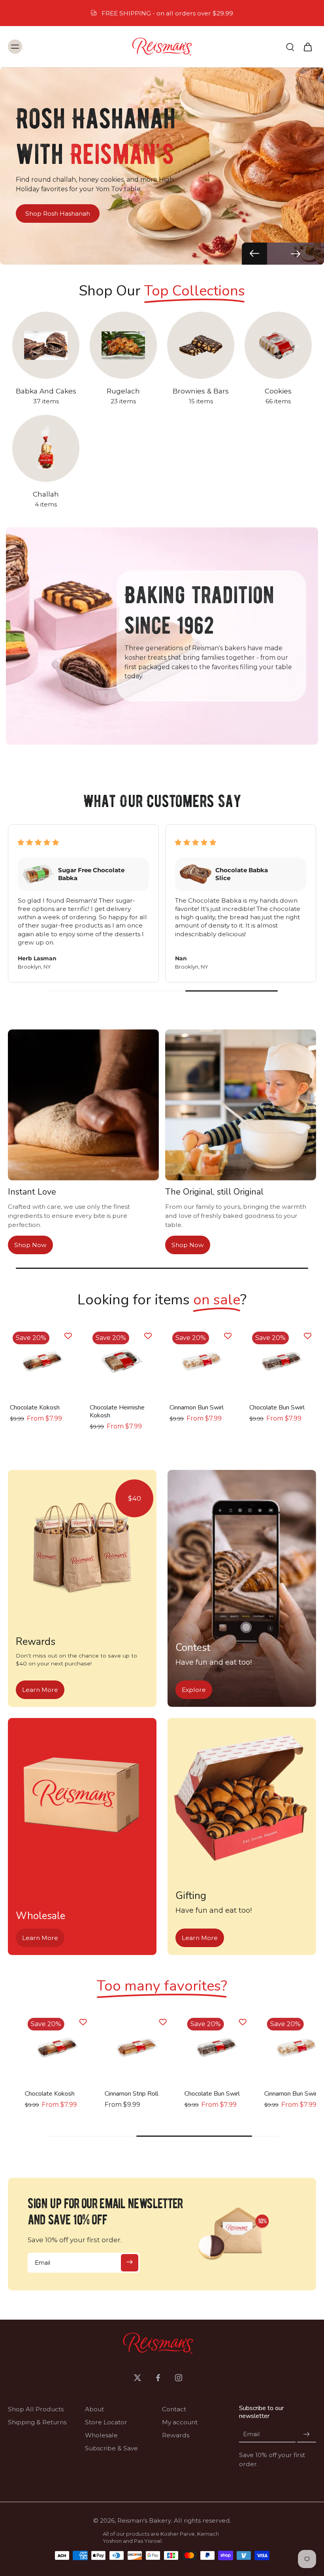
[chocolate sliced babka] (42, 2047)
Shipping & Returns (37, 2422)
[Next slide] (296, 254)
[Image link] (82, 1549)
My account (180, 2422)
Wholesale (101, 2435)
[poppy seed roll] (202, 2047)
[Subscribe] (130, 2263)
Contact (174, 2409)
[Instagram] (179, 2378)
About (94, 2409)
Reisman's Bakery (144, 2520)
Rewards (176, 2435)
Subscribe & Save (111, 2448)
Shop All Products (36, 2409)
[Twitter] (138, 2378)
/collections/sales (26, 71)
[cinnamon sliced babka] (122, 2047)
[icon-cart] (307, 47)
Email (251, 2434)
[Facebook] (158, 2378)
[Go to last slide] (254, 254)
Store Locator (106, 2422)
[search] (290, 47)
